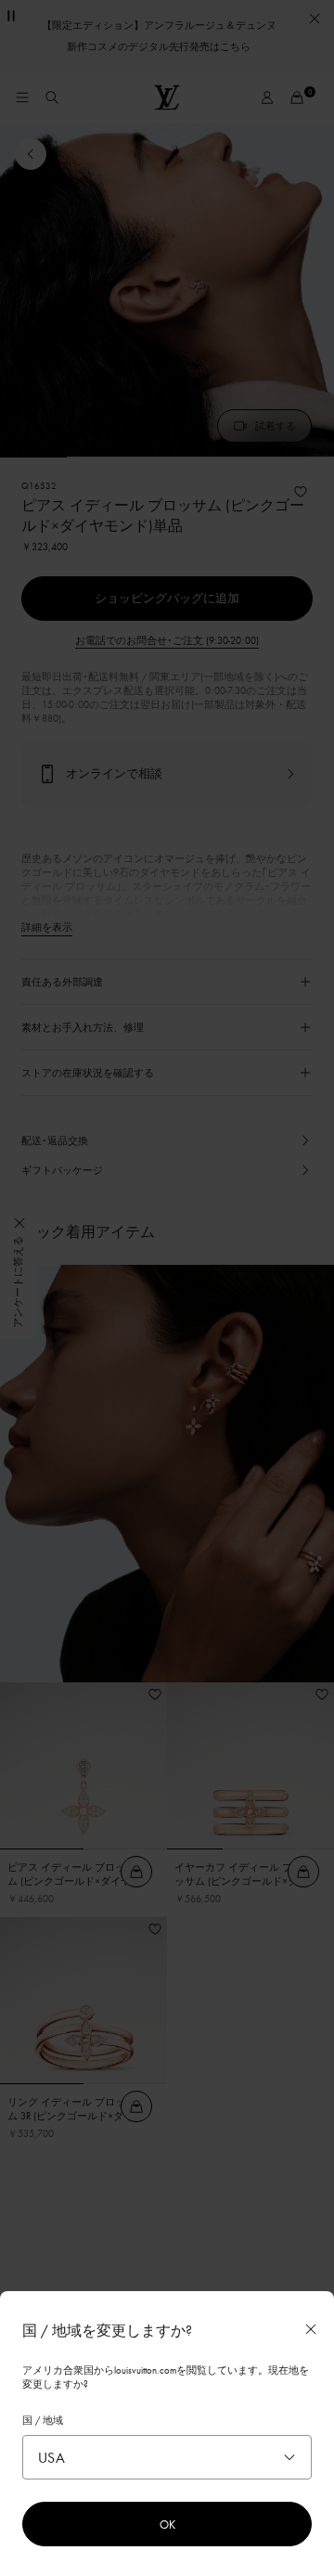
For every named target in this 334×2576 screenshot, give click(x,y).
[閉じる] (311, 2329)
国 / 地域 (43, 2420)
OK (167, 2524)
